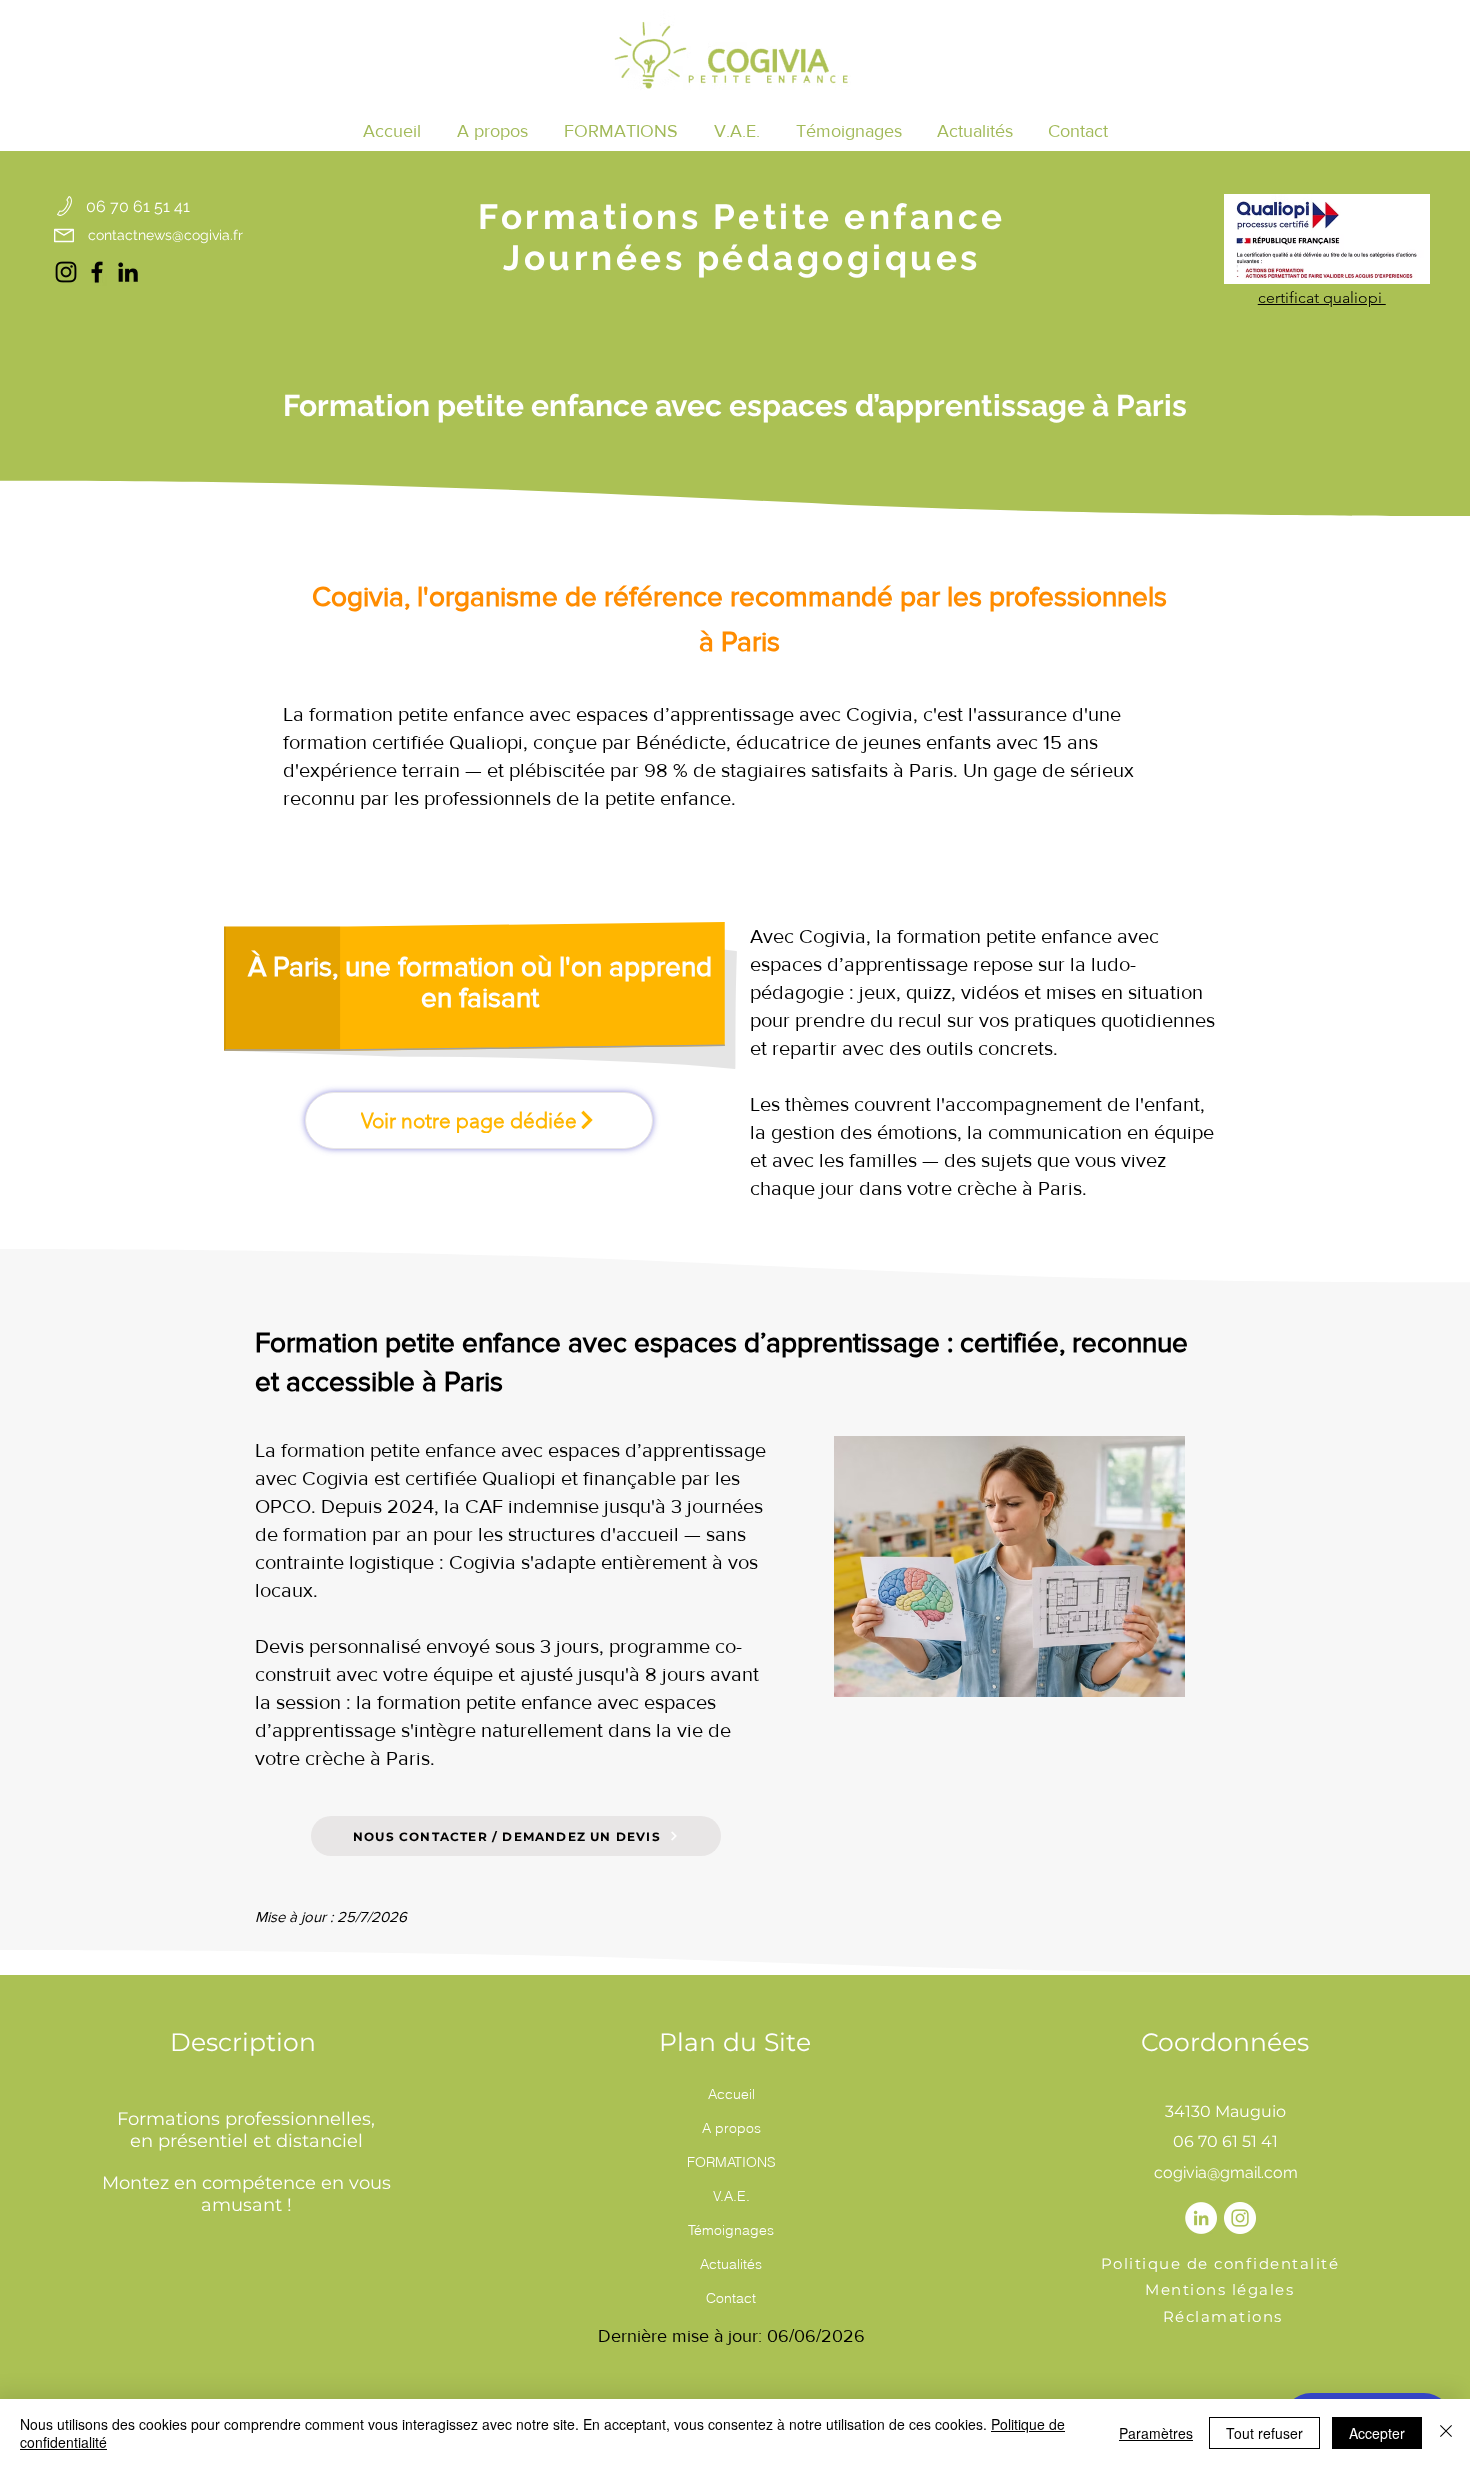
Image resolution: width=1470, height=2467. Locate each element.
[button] (621, 131)
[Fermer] (1446, 2433)
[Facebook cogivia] (97, 272)
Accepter (1377, 2433)
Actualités (731, 2264)
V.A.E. (731, 2196)
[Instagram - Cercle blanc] (1240, 2218)
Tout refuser (1264, 2433)
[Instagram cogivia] (66, 272)
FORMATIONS (731, 2162)
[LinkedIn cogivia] (128, 272)
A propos (731, 2128)
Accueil (731, 2094)
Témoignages (731, 2230)
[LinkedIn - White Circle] (1201, 2218)
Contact (731, 2298)
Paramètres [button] (1156, 2433)
